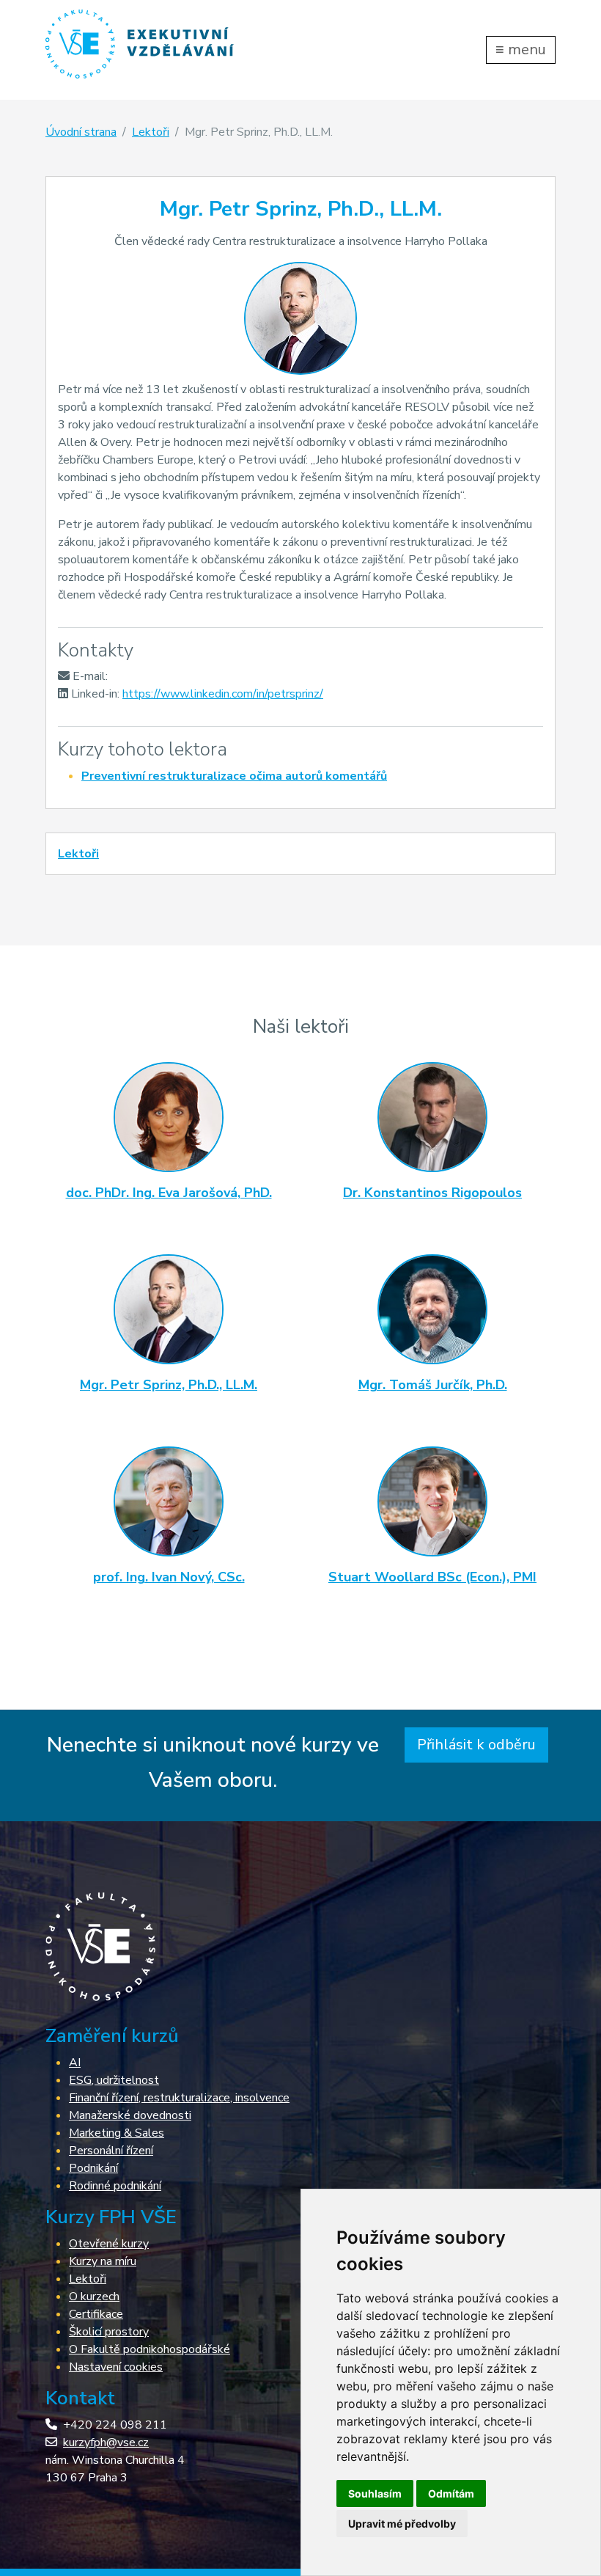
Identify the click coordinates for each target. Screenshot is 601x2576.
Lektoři (151, 132)
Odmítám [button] (451, 2493)
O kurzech (94, 2297)
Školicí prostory (109, 2332)
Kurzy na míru (103, 2261)
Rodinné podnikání (115, 2186)
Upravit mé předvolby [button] (402, 2524)
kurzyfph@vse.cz (106, 2443)
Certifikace (96, 2314)
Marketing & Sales (117, 2133)
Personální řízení (111, 2151)
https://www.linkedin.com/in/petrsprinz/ (223, 694)
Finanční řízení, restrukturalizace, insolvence (179, 2098)
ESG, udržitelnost (114, 2080)
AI (75, 2063)
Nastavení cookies (116, 2367)
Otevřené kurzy (109, 2244)
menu (521, 50)
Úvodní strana (81, 132)
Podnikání (93, 2168)
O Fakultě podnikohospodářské (150, 2349)
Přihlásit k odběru (476, 1745)
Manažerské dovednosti (130, 2115)
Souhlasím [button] (375, 2493)
